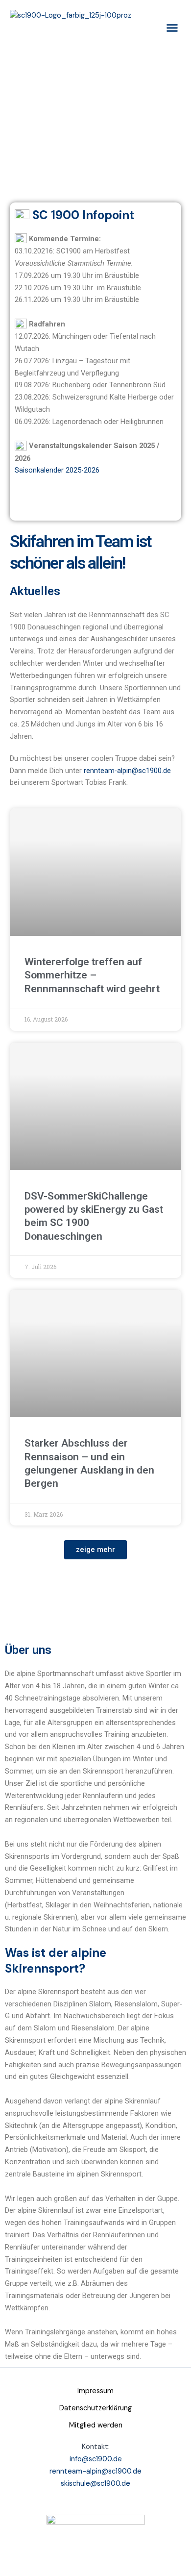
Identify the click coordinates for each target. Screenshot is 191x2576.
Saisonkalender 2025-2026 (57, 470)
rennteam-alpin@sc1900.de (127, 771)
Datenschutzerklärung (95, 2408)
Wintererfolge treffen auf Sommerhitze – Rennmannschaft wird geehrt (92, 975)
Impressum (95, 2391)
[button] (172, 28)
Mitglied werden (96, 2425)
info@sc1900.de (96, 2459)
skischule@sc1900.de (95, 2484)
